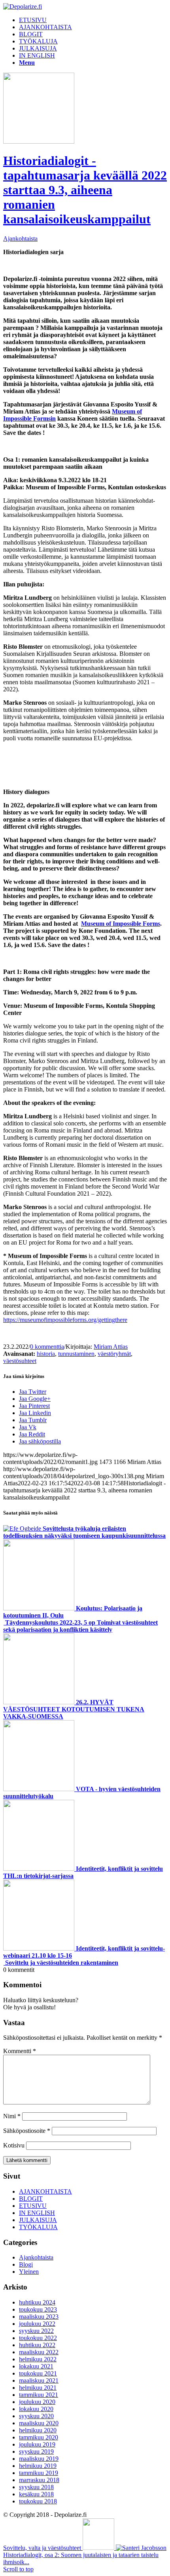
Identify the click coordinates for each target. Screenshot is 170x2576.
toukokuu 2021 (38, 2373)
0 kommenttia (47, 1347)
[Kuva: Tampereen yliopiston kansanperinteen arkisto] (39, 141)
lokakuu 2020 (36, 2409)
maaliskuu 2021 (39, 2380)
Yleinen (29, 2272)
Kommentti (20, 2051)
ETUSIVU (33, 2206)
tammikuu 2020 (39, 2437)
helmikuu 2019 (38, 2466)
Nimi (12, 2116)
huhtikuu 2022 (37, 2345)
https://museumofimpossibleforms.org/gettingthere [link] (65, 1320)
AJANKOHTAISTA (45, 2191)
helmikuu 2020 (38, 2430)
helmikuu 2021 (38, 2388)
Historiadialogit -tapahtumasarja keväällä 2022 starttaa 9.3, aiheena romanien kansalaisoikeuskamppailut (85, 190)
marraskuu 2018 (39, 2480)
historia (46, 1354)
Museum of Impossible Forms (121, 924)
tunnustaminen (76, 1354)
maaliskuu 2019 (39, 2459)
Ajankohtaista (20, 239)
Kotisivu (14, 2145)
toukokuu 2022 (38, 2338)
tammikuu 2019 (39, 2473)
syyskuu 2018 (36, 2487)
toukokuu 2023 (38, 2309)
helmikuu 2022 (38, 2359)
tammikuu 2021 (39, 2395)
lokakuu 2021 (36, 2366)
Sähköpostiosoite (27, 2131)
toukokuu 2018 (38, 2501)
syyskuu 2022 (36, 2331)
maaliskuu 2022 (39, 2352)
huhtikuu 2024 (37, 2302)
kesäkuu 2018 (36, 2494)
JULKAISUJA (38, 2220)
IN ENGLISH (37, 2213)
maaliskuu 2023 (39, 2317)
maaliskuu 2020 (39, 2423)
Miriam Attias (111, 1347)
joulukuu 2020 (37, 2402)
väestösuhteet (20, 1361)
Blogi (26, 2264)
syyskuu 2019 (36, 2452)
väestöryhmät (114, 1354)
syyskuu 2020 (36, 2416)
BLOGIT (31, 2199)
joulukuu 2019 (37, 2444)
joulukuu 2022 (37, 2324)
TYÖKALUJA (38, 2227)
